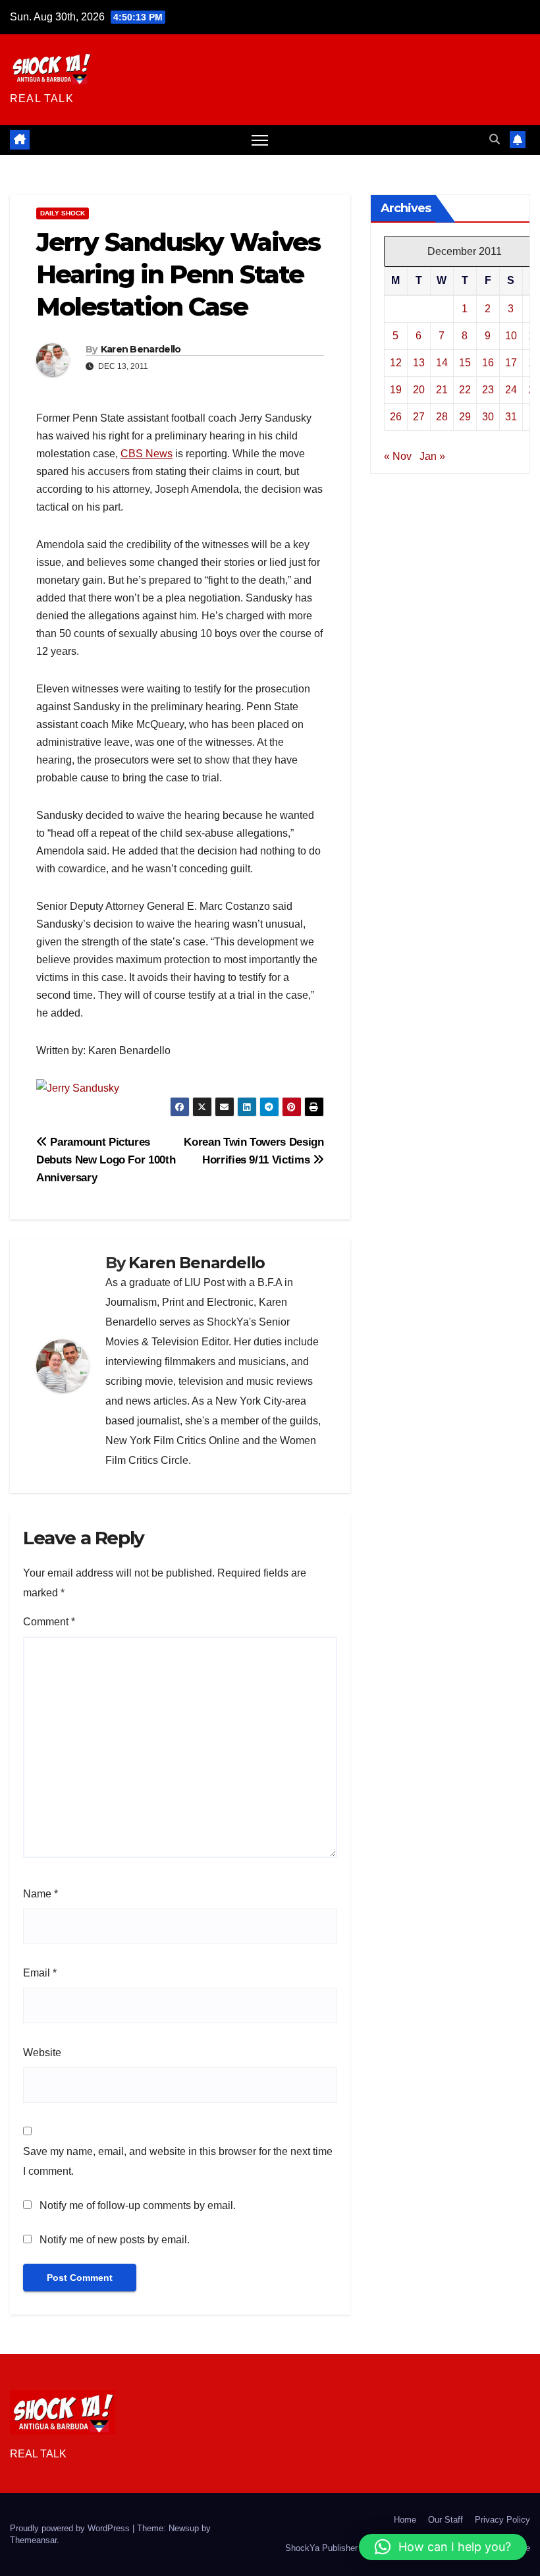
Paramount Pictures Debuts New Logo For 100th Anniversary (106, 1160)
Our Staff (445, 2520)
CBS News (147, 454)
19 (396, 390)
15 (465, 363)
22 (465, 390)
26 (396, 417)
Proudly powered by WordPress (71, 2528)
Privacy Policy (502, 2520)
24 (511, 390)
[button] (495, 139)
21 (442, 390)
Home (405, 2520)
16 (488, 363)
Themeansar (33, 2540)
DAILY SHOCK (63, 213)
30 (488, 417)
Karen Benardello (141, 349)
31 (511, 417)
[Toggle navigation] (260, 140)
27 (419, 417)
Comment (49, 1622)
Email (40, 1973)
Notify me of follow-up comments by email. (138, 2205)
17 (511, 363)
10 (511, 336)
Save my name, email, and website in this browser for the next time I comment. (178, 2161)
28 (442, 417)
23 (488, 390)
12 (396, 363)
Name (40, 1894)
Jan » (432, 456)
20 (419, 390)
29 (465, 417)
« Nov (398, 456)
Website (42, 2053)
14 (442, 363)
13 (419, 363)
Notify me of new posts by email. (115, 2240)
